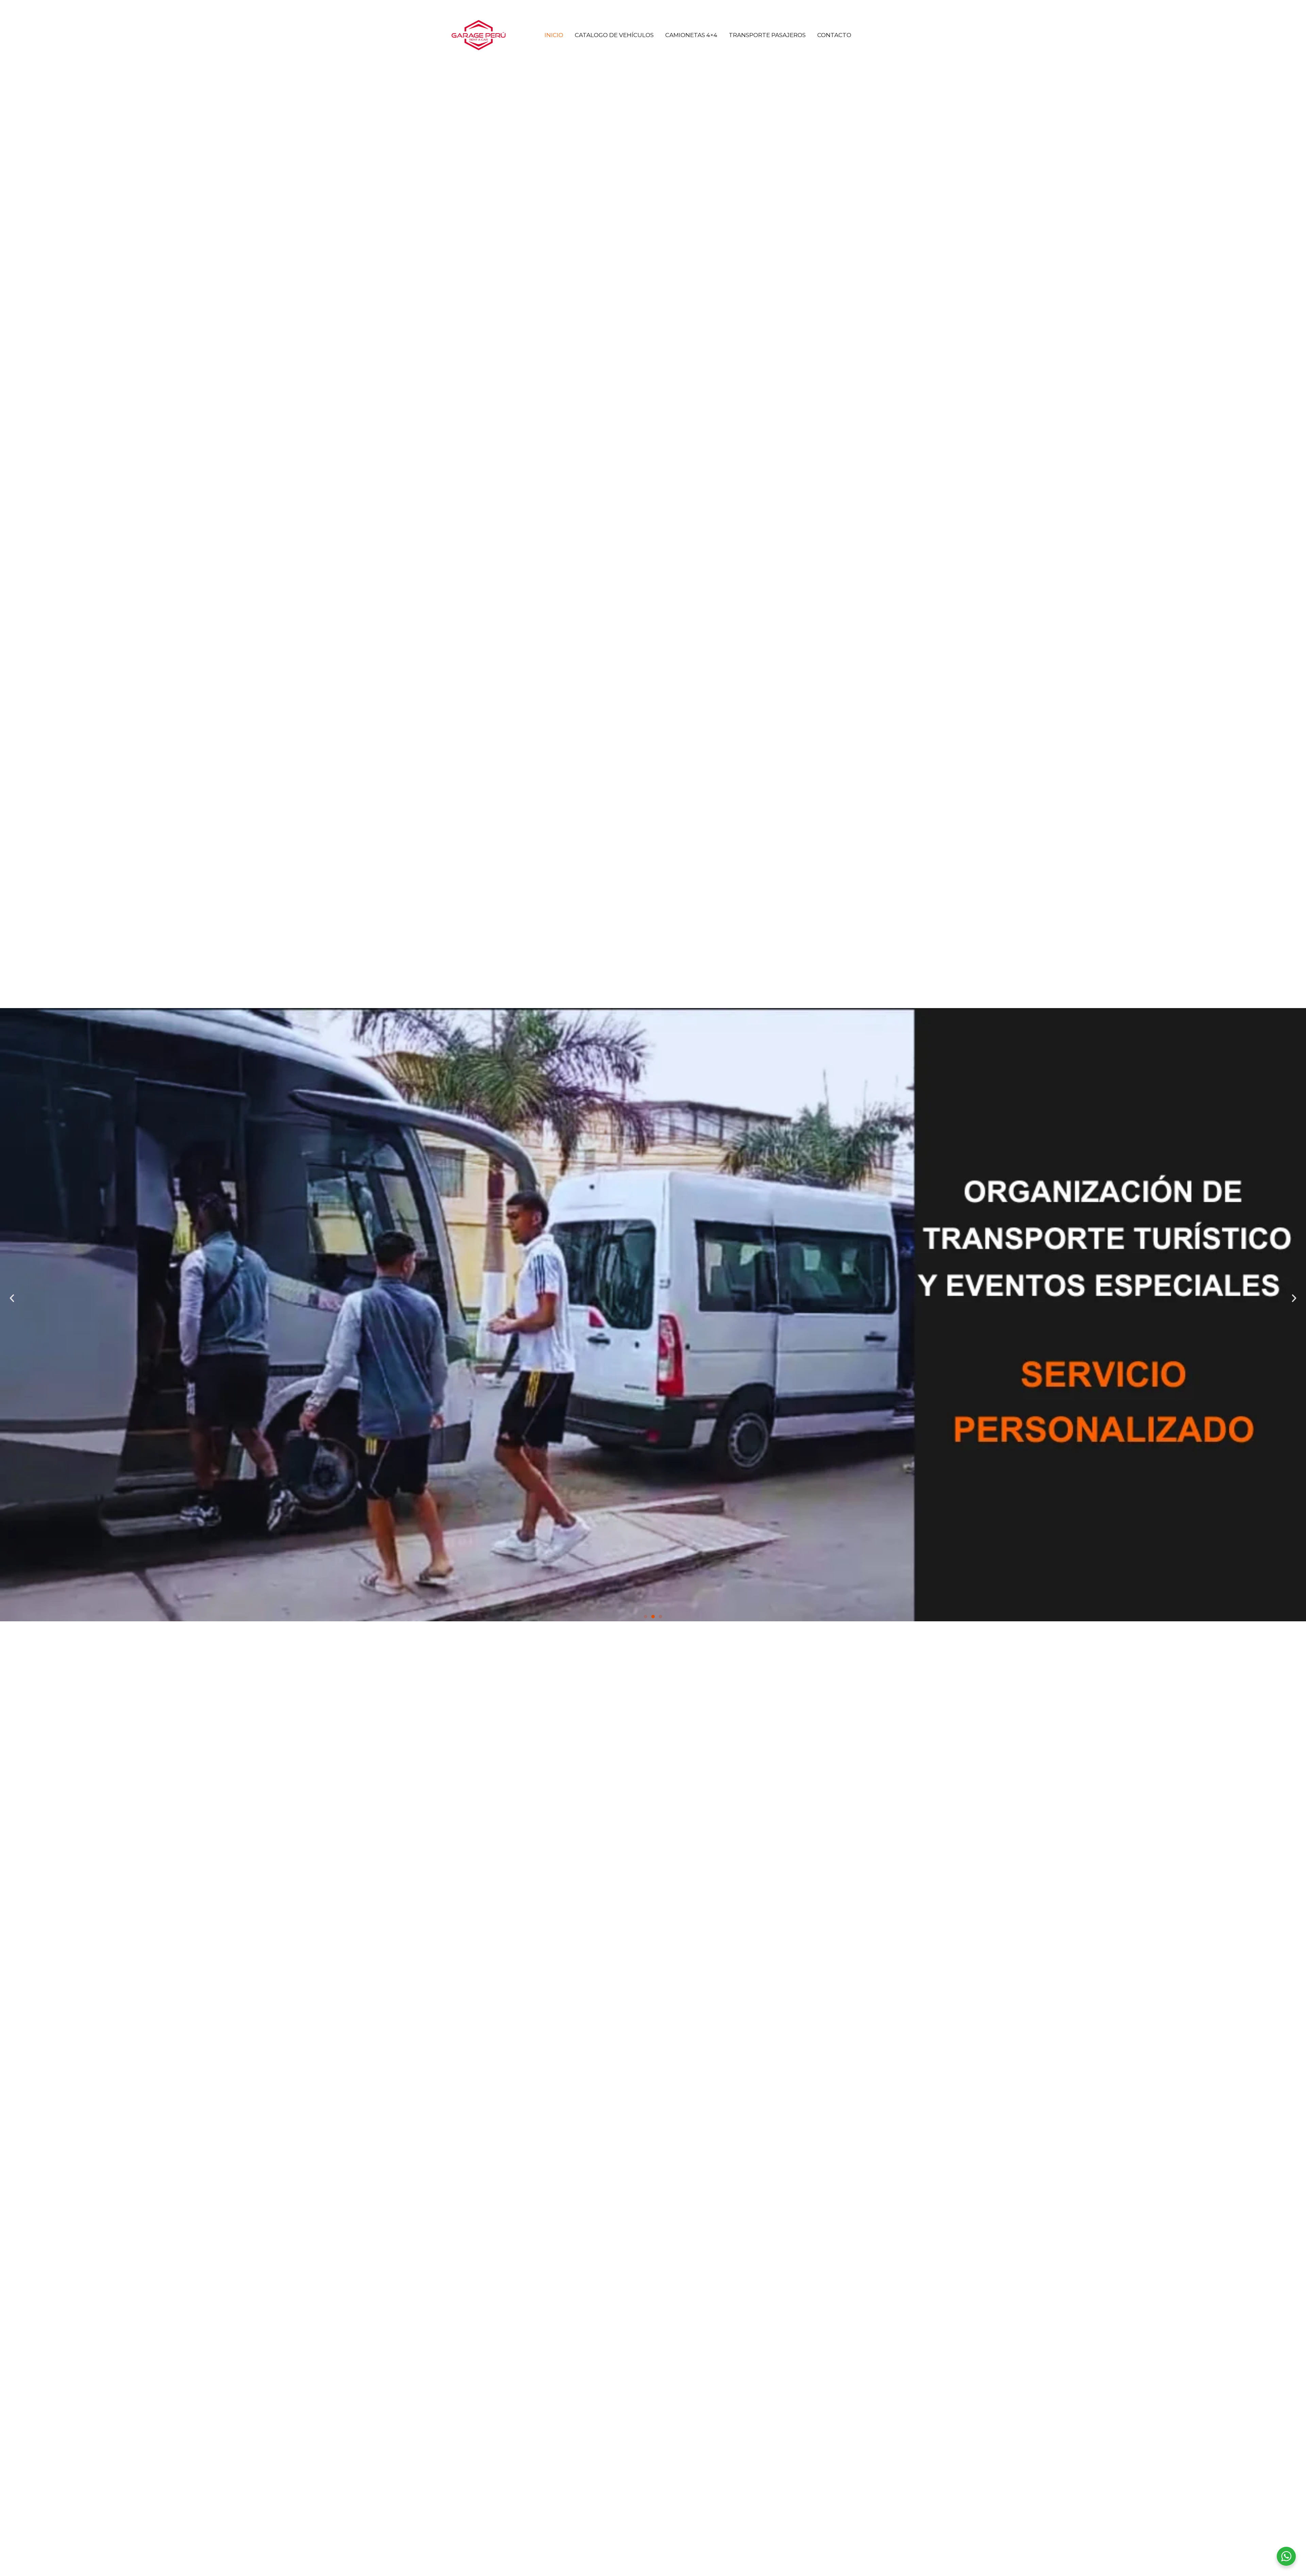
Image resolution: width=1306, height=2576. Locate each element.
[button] (12, 1298)
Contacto (834, 35)
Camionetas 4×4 (691, 35)
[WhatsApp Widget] (1286, 2556)
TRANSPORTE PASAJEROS (767, 35)
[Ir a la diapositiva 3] (660, 1617)
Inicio (554, 35)
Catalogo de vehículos (614, 35)
